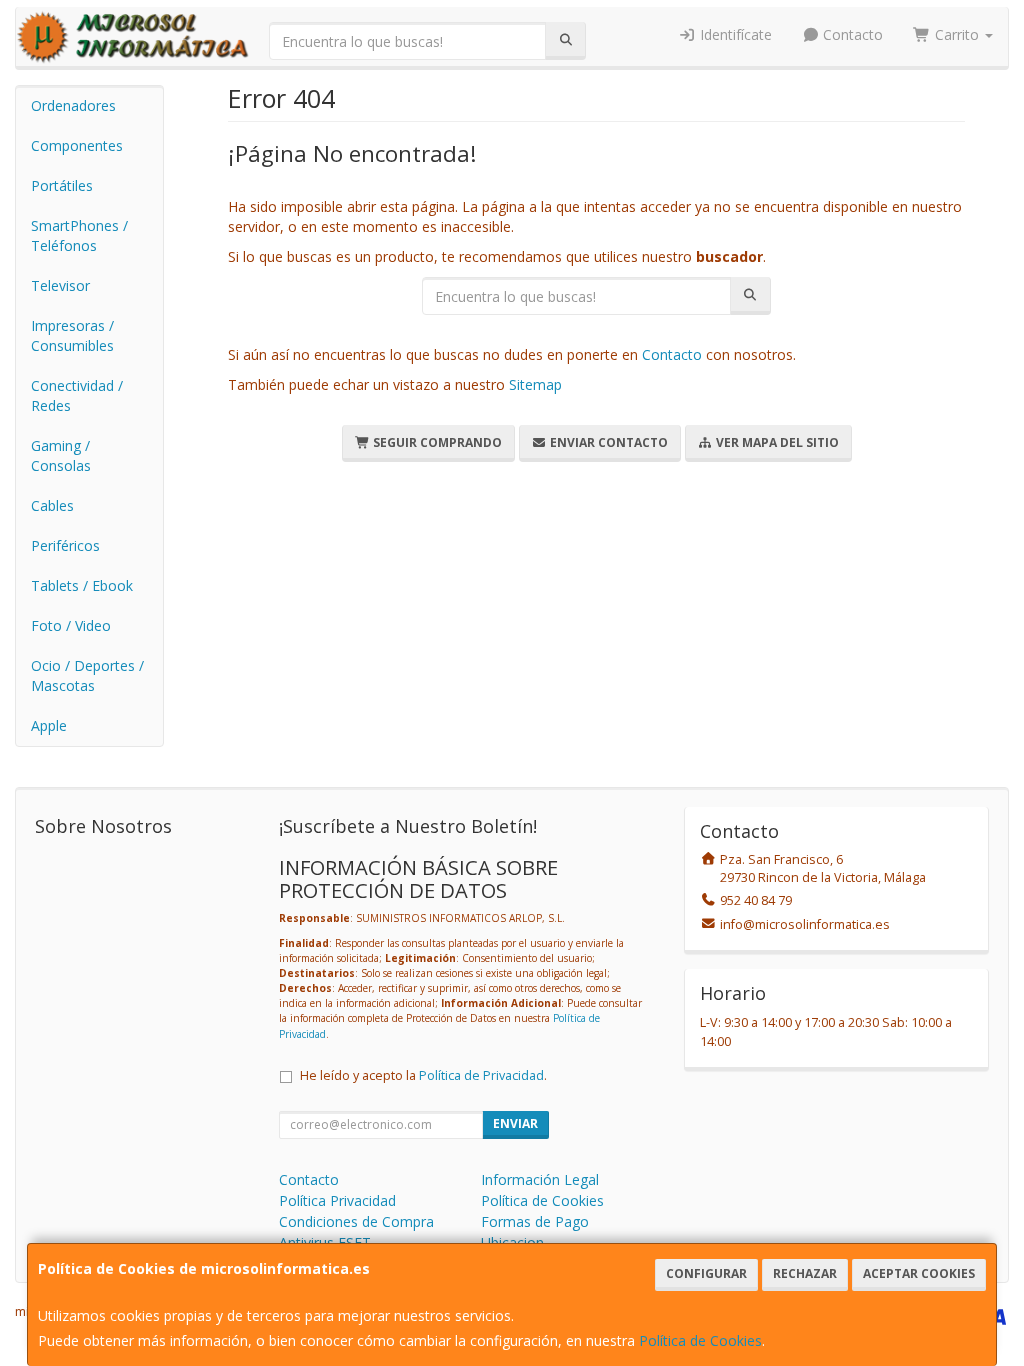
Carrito (957, 34)
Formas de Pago (535, 1221)
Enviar (515, 1123)
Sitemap (535, 384)
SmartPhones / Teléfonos (79, 235)
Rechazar (805, 1273)
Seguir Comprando (436, 442)
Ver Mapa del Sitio (776, 442)
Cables (52, 505)
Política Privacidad (337, 1200)
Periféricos (65, 545)
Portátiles (62, 185)
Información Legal (540, 1179)
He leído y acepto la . (423, 1075)
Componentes (77, 145)
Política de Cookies (700, 1340)
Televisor (60, 285)
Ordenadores (73, 105)
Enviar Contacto (607, 442)
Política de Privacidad (481, 1075)
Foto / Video (71, 625)
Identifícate (734, 34)
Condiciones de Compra (356, 1221)
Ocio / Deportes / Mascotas (87, 675)
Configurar (706, 1273)
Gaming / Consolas (61, 455)
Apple (49, 725)
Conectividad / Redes (77, 395)
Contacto (851, 34)
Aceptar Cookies (919, 1273)
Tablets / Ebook (82, 585)
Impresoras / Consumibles (72, 335)
